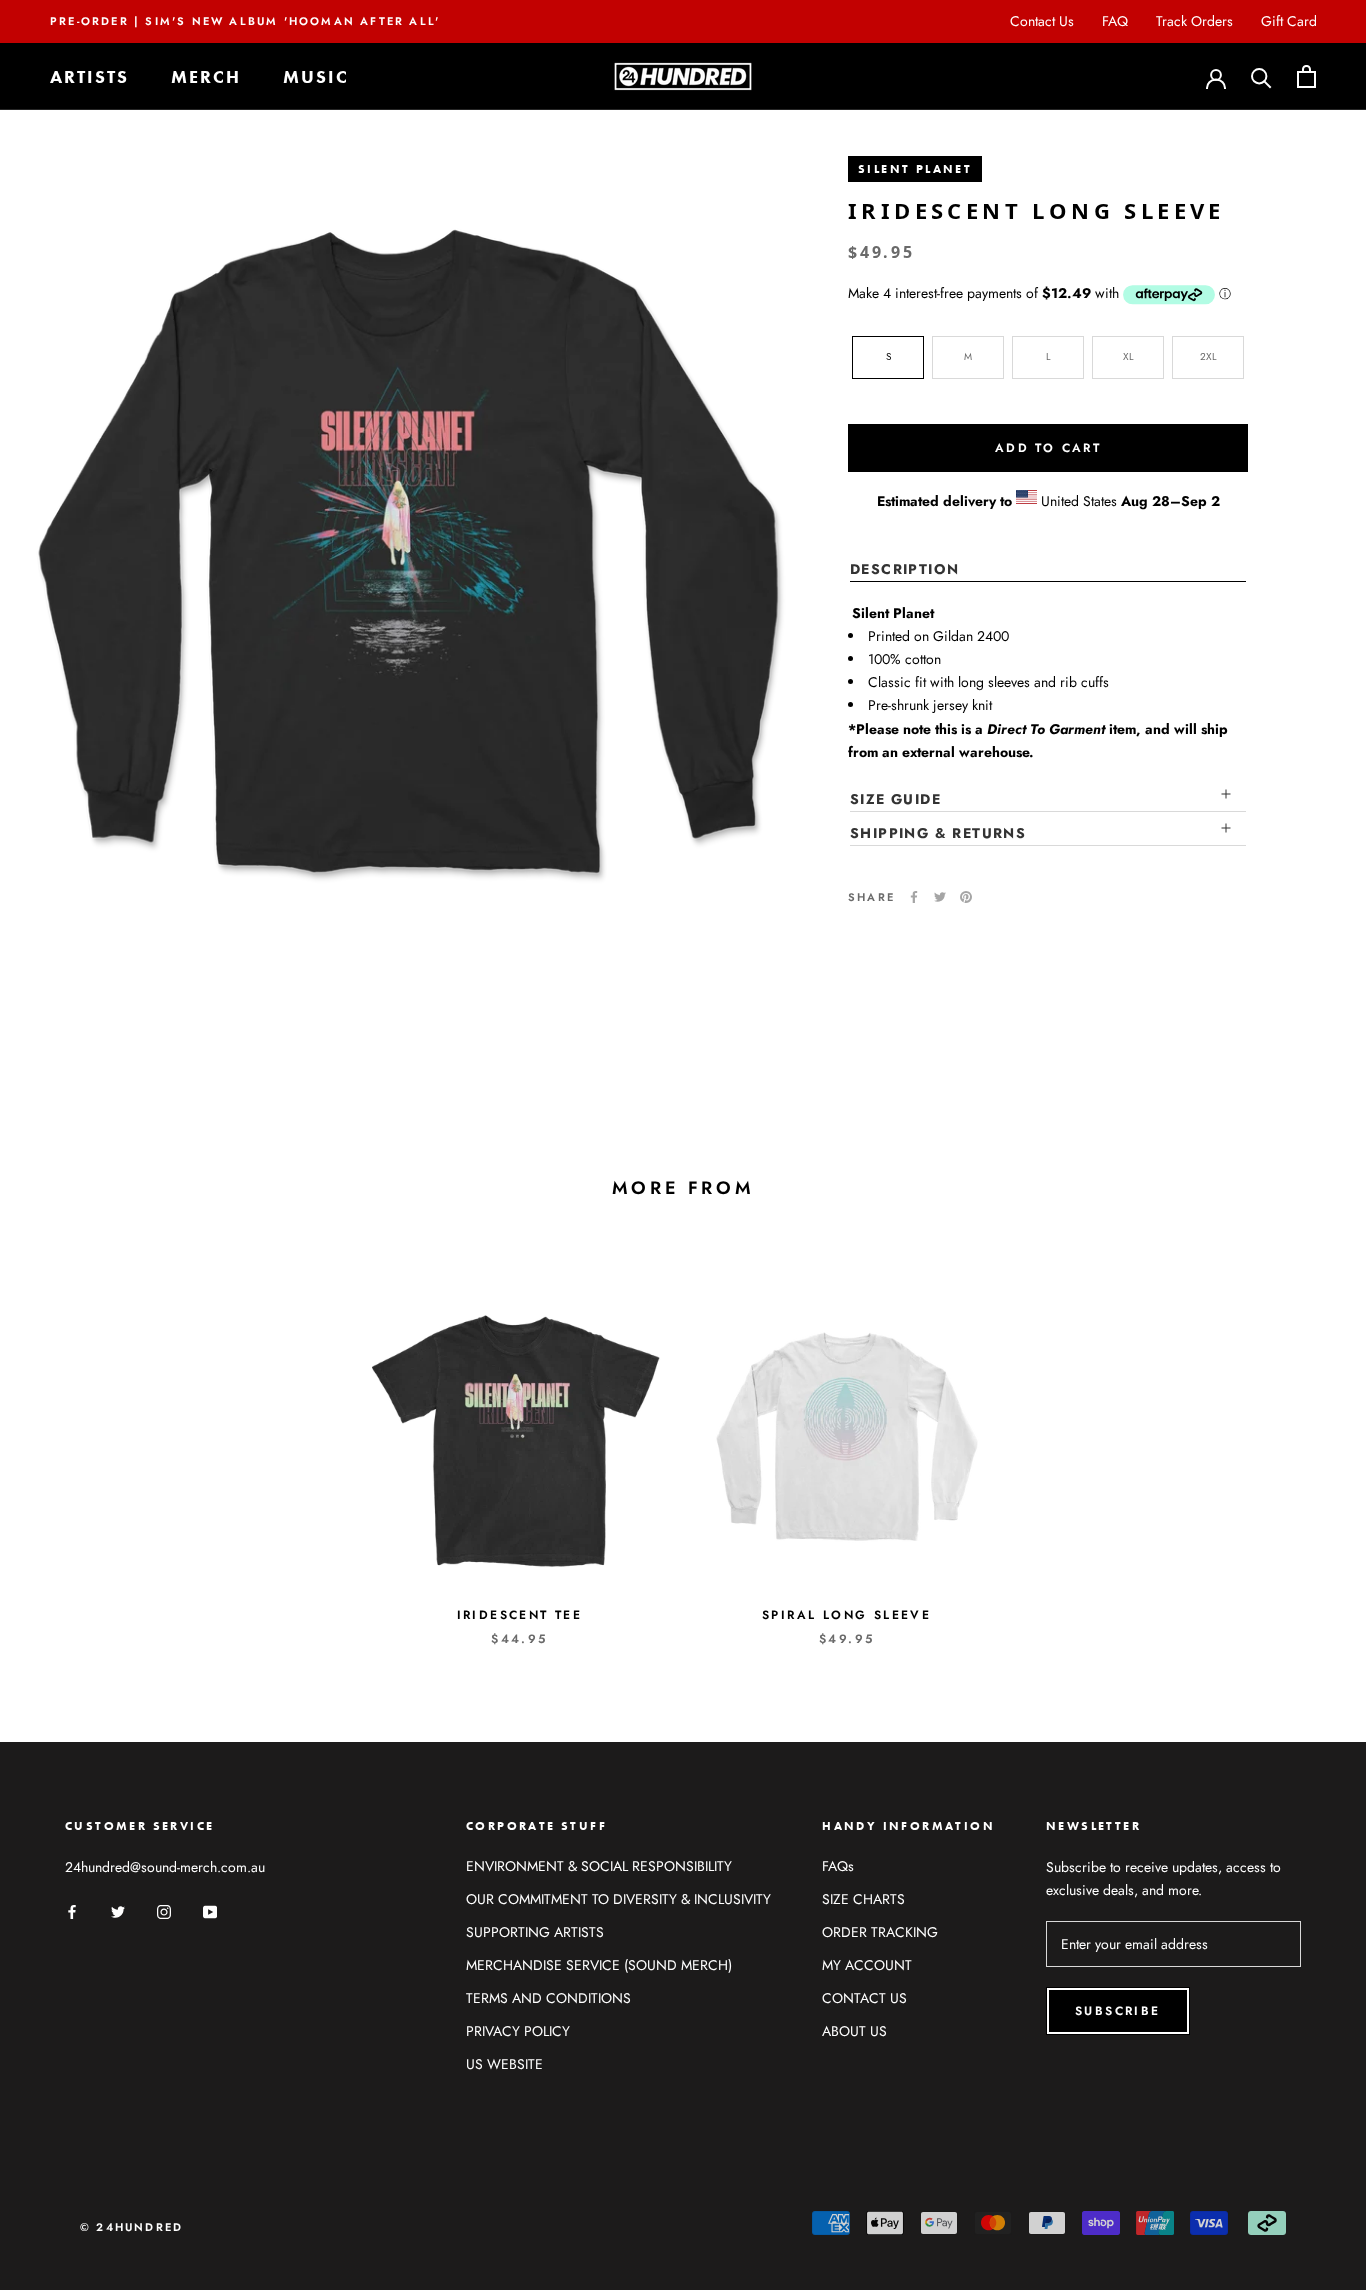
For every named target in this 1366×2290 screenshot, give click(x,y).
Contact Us (1042, 21)
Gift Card (1289, 21)
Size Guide (895, 798)
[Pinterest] (966, 897)
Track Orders (1194, 21)
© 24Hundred (131, 2227)
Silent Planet (915, 169)
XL (1128, 356)
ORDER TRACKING (880, 1932)
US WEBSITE (504, 2064)
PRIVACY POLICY (518, 2031)
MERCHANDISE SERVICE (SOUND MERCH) (599, 1965)
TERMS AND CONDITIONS (548, 1998)
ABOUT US (854, 2031)
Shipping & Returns (938, 833)
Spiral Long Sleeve (846, 1615)
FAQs (838, 1866)
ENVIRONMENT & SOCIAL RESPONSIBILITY (599, 1866)
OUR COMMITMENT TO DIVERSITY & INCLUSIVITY (618, 1899)
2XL (1208, 356)
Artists (89, 76)
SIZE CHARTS (863, 1899)
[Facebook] (914, 897)
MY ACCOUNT (867, 1965)
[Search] (1261, 76)
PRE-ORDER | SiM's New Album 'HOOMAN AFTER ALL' (245, 21)
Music (316, 76)
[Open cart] (1306, 76)
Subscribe (1118, 2011)
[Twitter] (940, 897)
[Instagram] (164, 1910)
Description (904, 569)
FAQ (1115, 21)
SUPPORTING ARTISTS (535, 1932)
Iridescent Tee (520, 1615)
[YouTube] (210, 1910)
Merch (206, 76)
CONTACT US (864, 1998)
